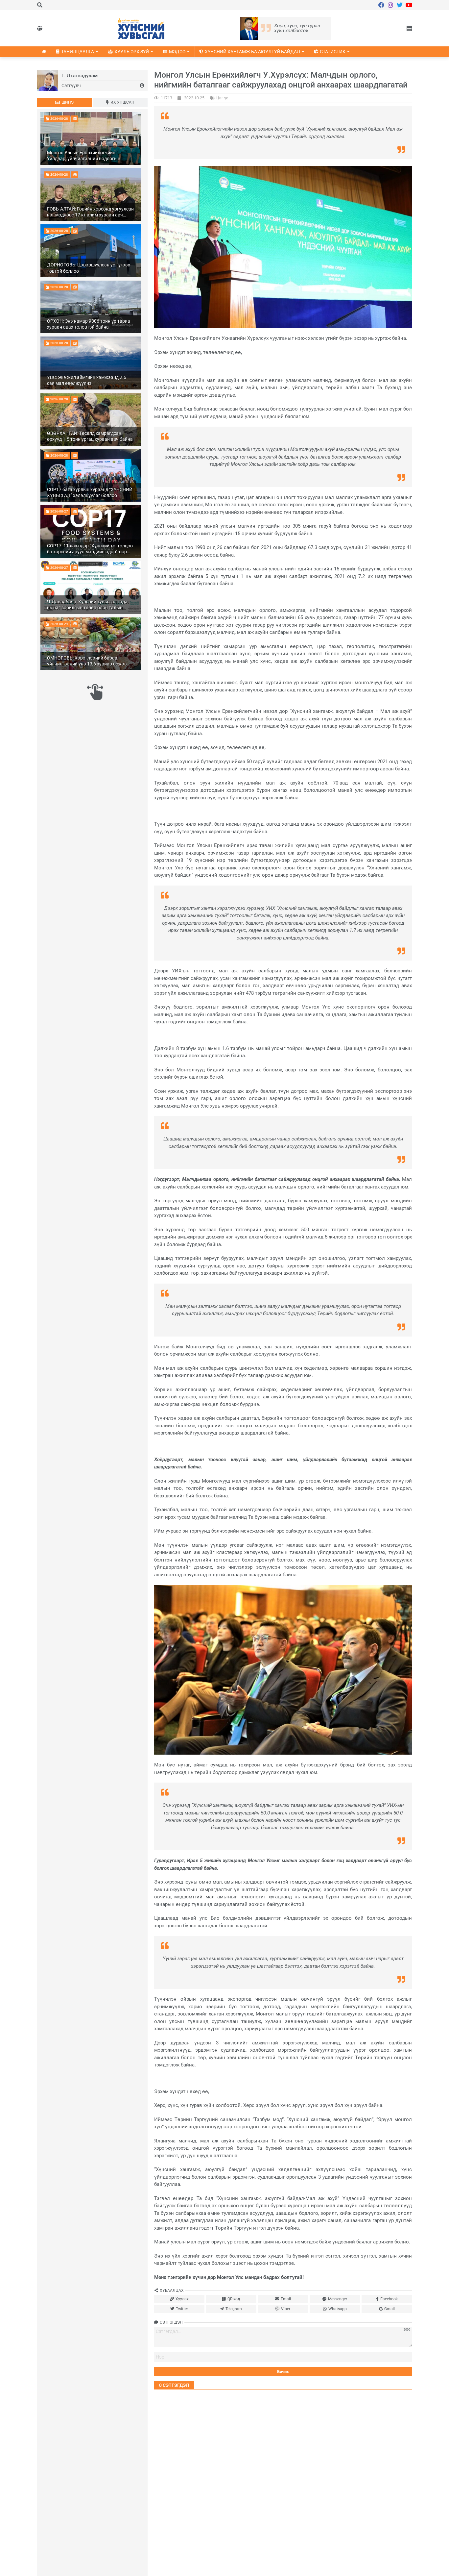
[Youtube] (409, 5)
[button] (409, 28)
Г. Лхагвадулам (80, 76)
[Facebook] (381, 5)
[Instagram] (390, 5)
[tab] (64, 102)
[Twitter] (400, 5)
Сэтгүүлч (71, 86)
